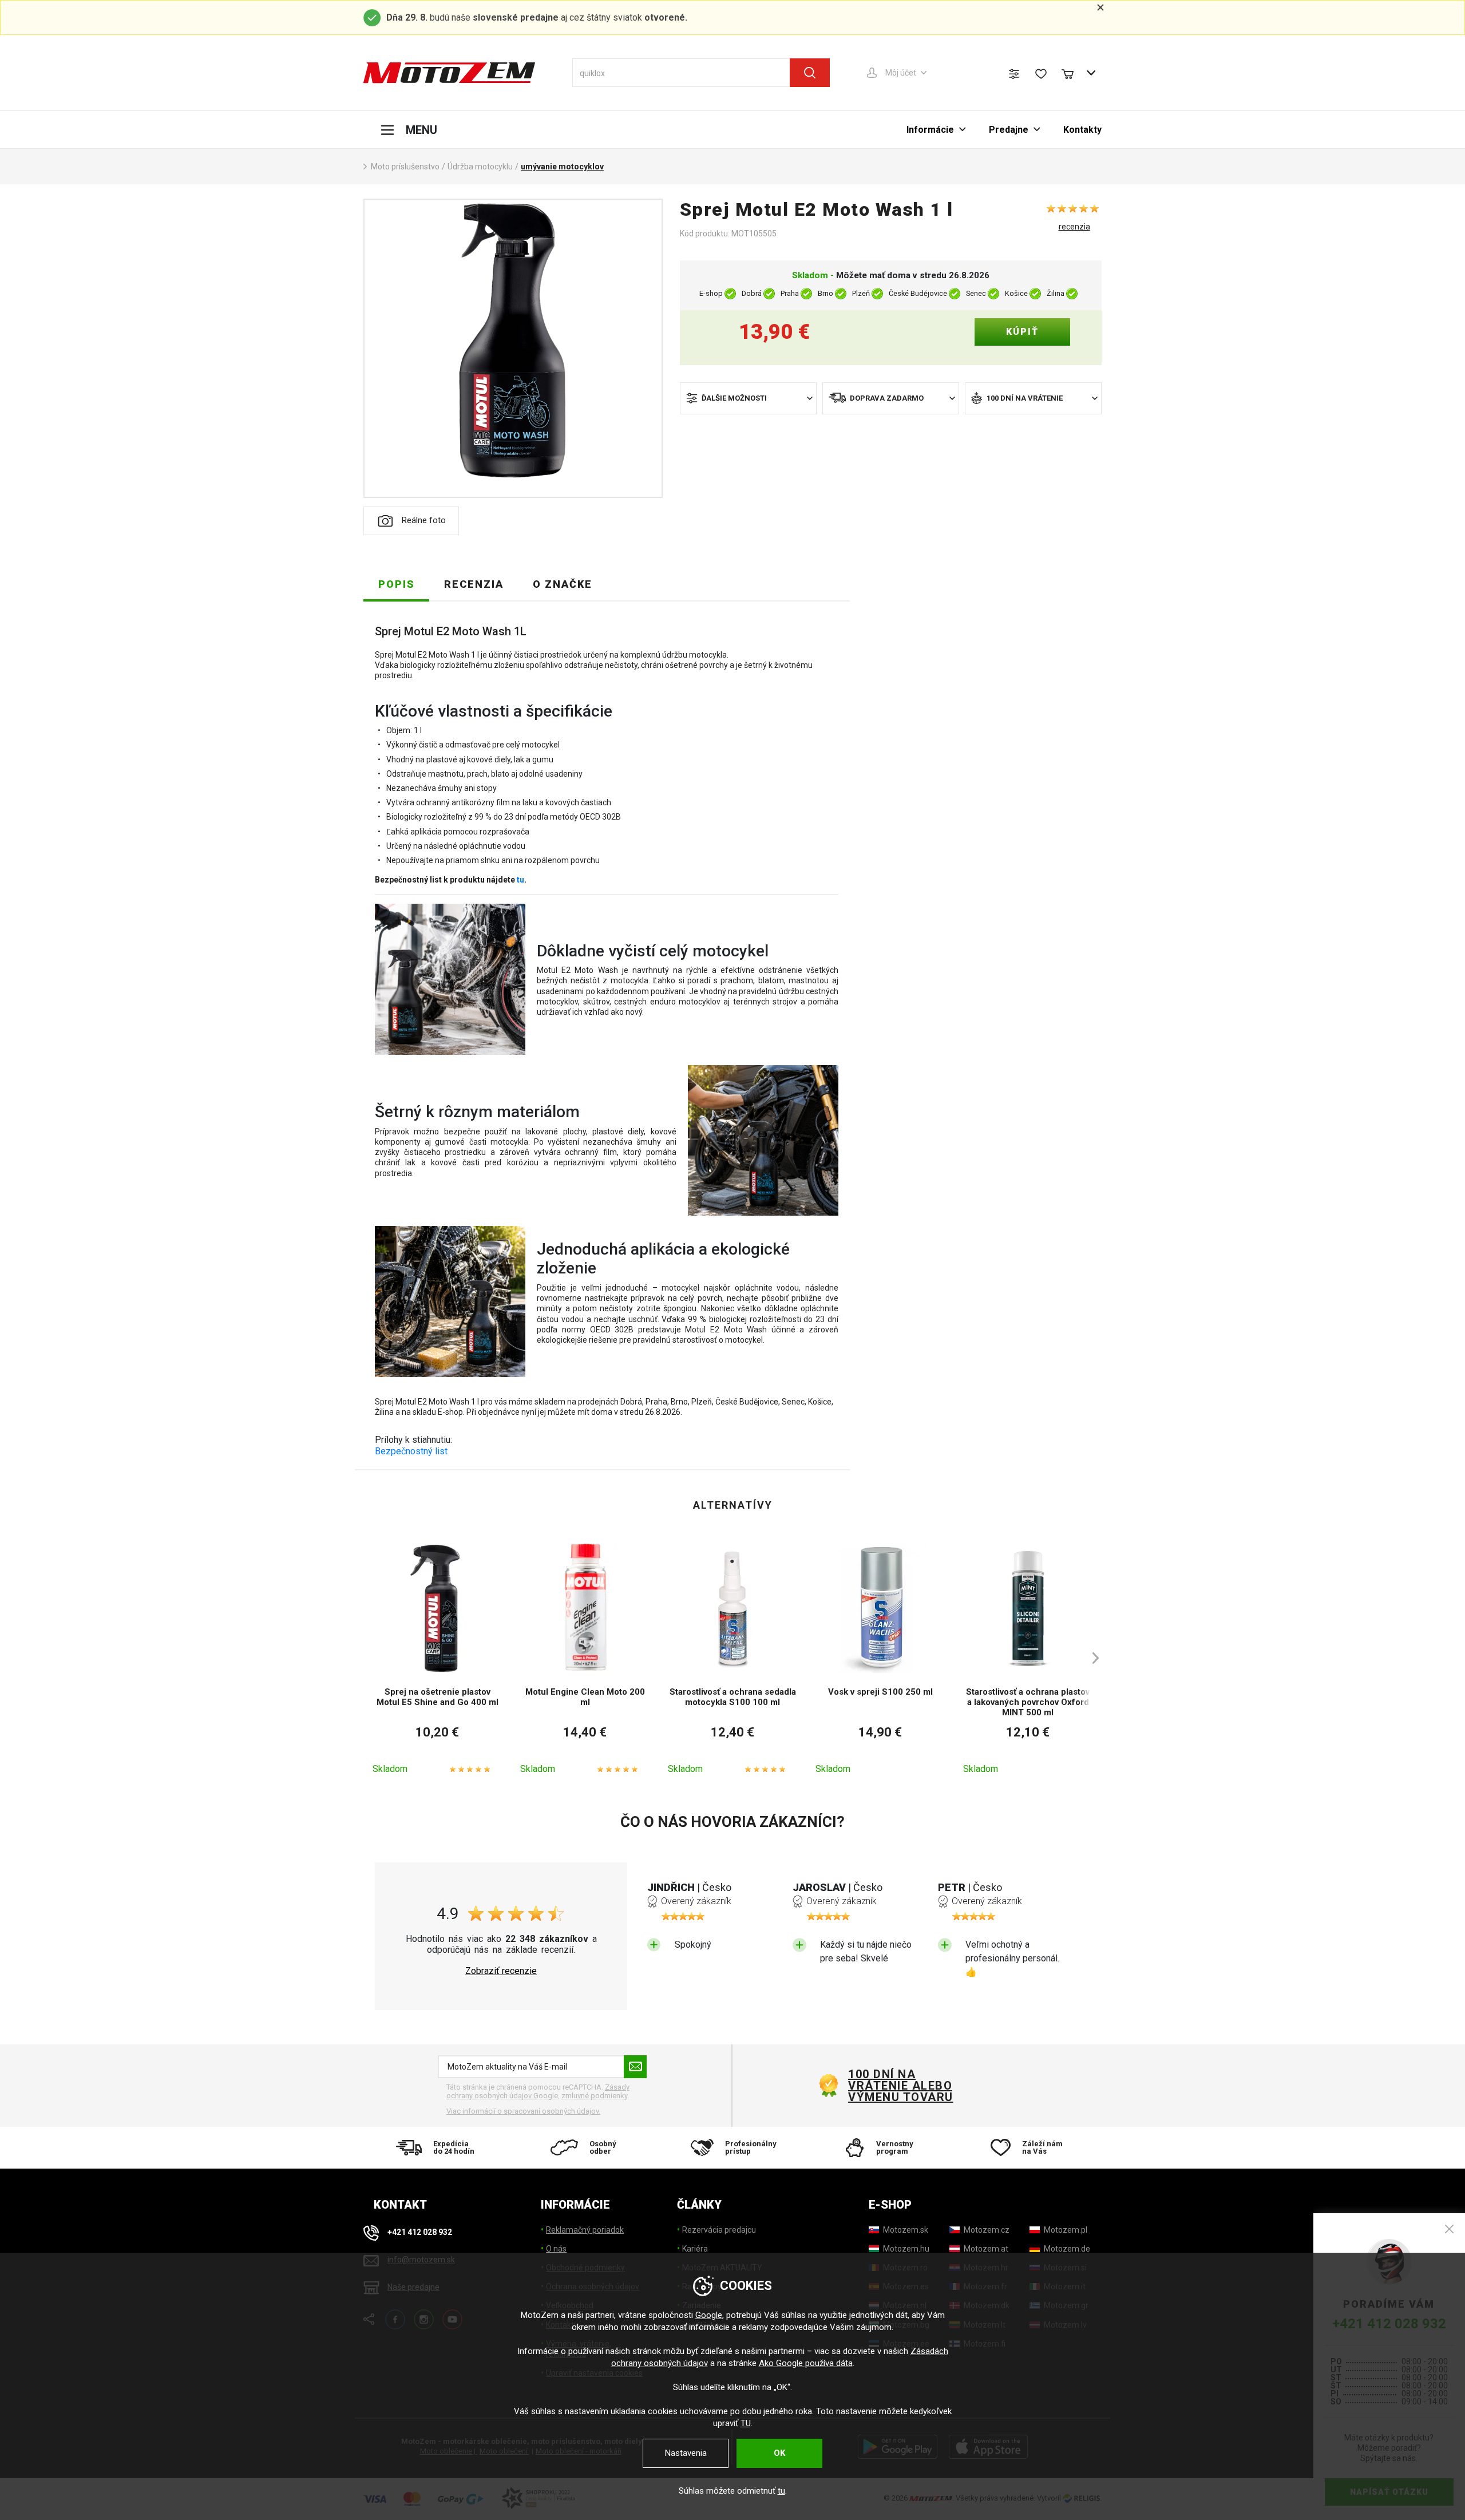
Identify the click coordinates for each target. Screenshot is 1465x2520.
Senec (976, 293)
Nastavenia (686, 2453)
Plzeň (861, 293)
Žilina (1056, 293)
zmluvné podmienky (594, 2096)
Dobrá (752, 293)
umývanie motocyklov (562, 167)
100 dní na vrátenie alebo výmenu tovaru (901, 2086)
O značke (563, 584)
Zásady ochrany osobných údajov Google (538, 2092)
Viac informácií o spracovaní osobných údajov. (523, 2111)
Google (709, 2315)
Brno (825, 293)
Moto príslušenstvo (405, 167)
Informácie (930, 130)
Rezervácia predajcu (719, 2230)
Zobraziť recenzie (501, 1971)
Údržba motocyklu (480, 167)
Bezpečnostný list (411, 1451)
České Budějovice (918, 293)
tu (520, 880)
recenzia (1074, 227)
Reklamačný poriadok (585, 2230)
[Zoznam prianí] (1041, 74)
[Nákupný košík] (1073, 73)
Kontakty (1082, 130)
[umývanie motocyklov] (513, 348)
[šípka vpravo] (1090, 1658)
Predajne (1009, 130)
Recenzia (474, 584)
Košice (1016, 293)
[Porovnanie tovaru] (1014, 74)
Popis (397, 584)
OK (779, 2453)
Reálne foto (424, 520)
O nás (556, 2249)
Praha (790, 293)
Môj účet (901, 73)
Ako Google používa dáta (806, 2363)
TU (746, 2423)
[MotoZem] (449, 73)
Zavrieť (1449, 2229)
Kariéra (695, 2249)
